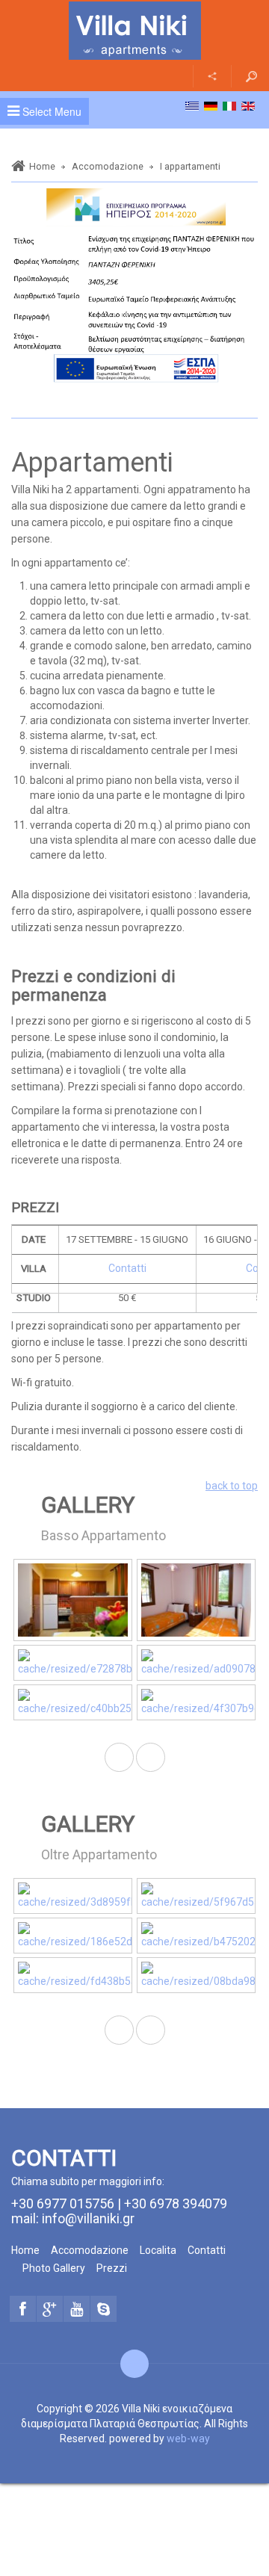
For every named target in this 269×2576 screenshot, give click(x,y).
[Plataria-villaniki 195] (196, 1896)
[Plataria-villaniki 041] (196, 1600)
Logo (134, 31)
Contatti (127, 1268)
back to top (232, 1486)
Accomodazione (108, 166)
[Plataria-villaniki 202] (73, 1936)
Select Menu (50, 111)
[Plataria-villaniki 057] (73, 1702)
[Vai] (251, 76)
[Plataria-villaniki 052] (196, 1663)
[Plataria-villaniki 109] (73, 1600)
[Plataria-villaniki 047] (73, 1663)
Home (42, 166)
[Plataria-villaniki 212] (196, 1975)
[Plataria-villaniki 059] (196, 1702)
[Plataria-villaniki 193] (73, 1896)
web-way (188, 2438)
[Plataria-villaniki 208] (73, 1975)
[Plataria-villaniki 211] (196, 1936)
